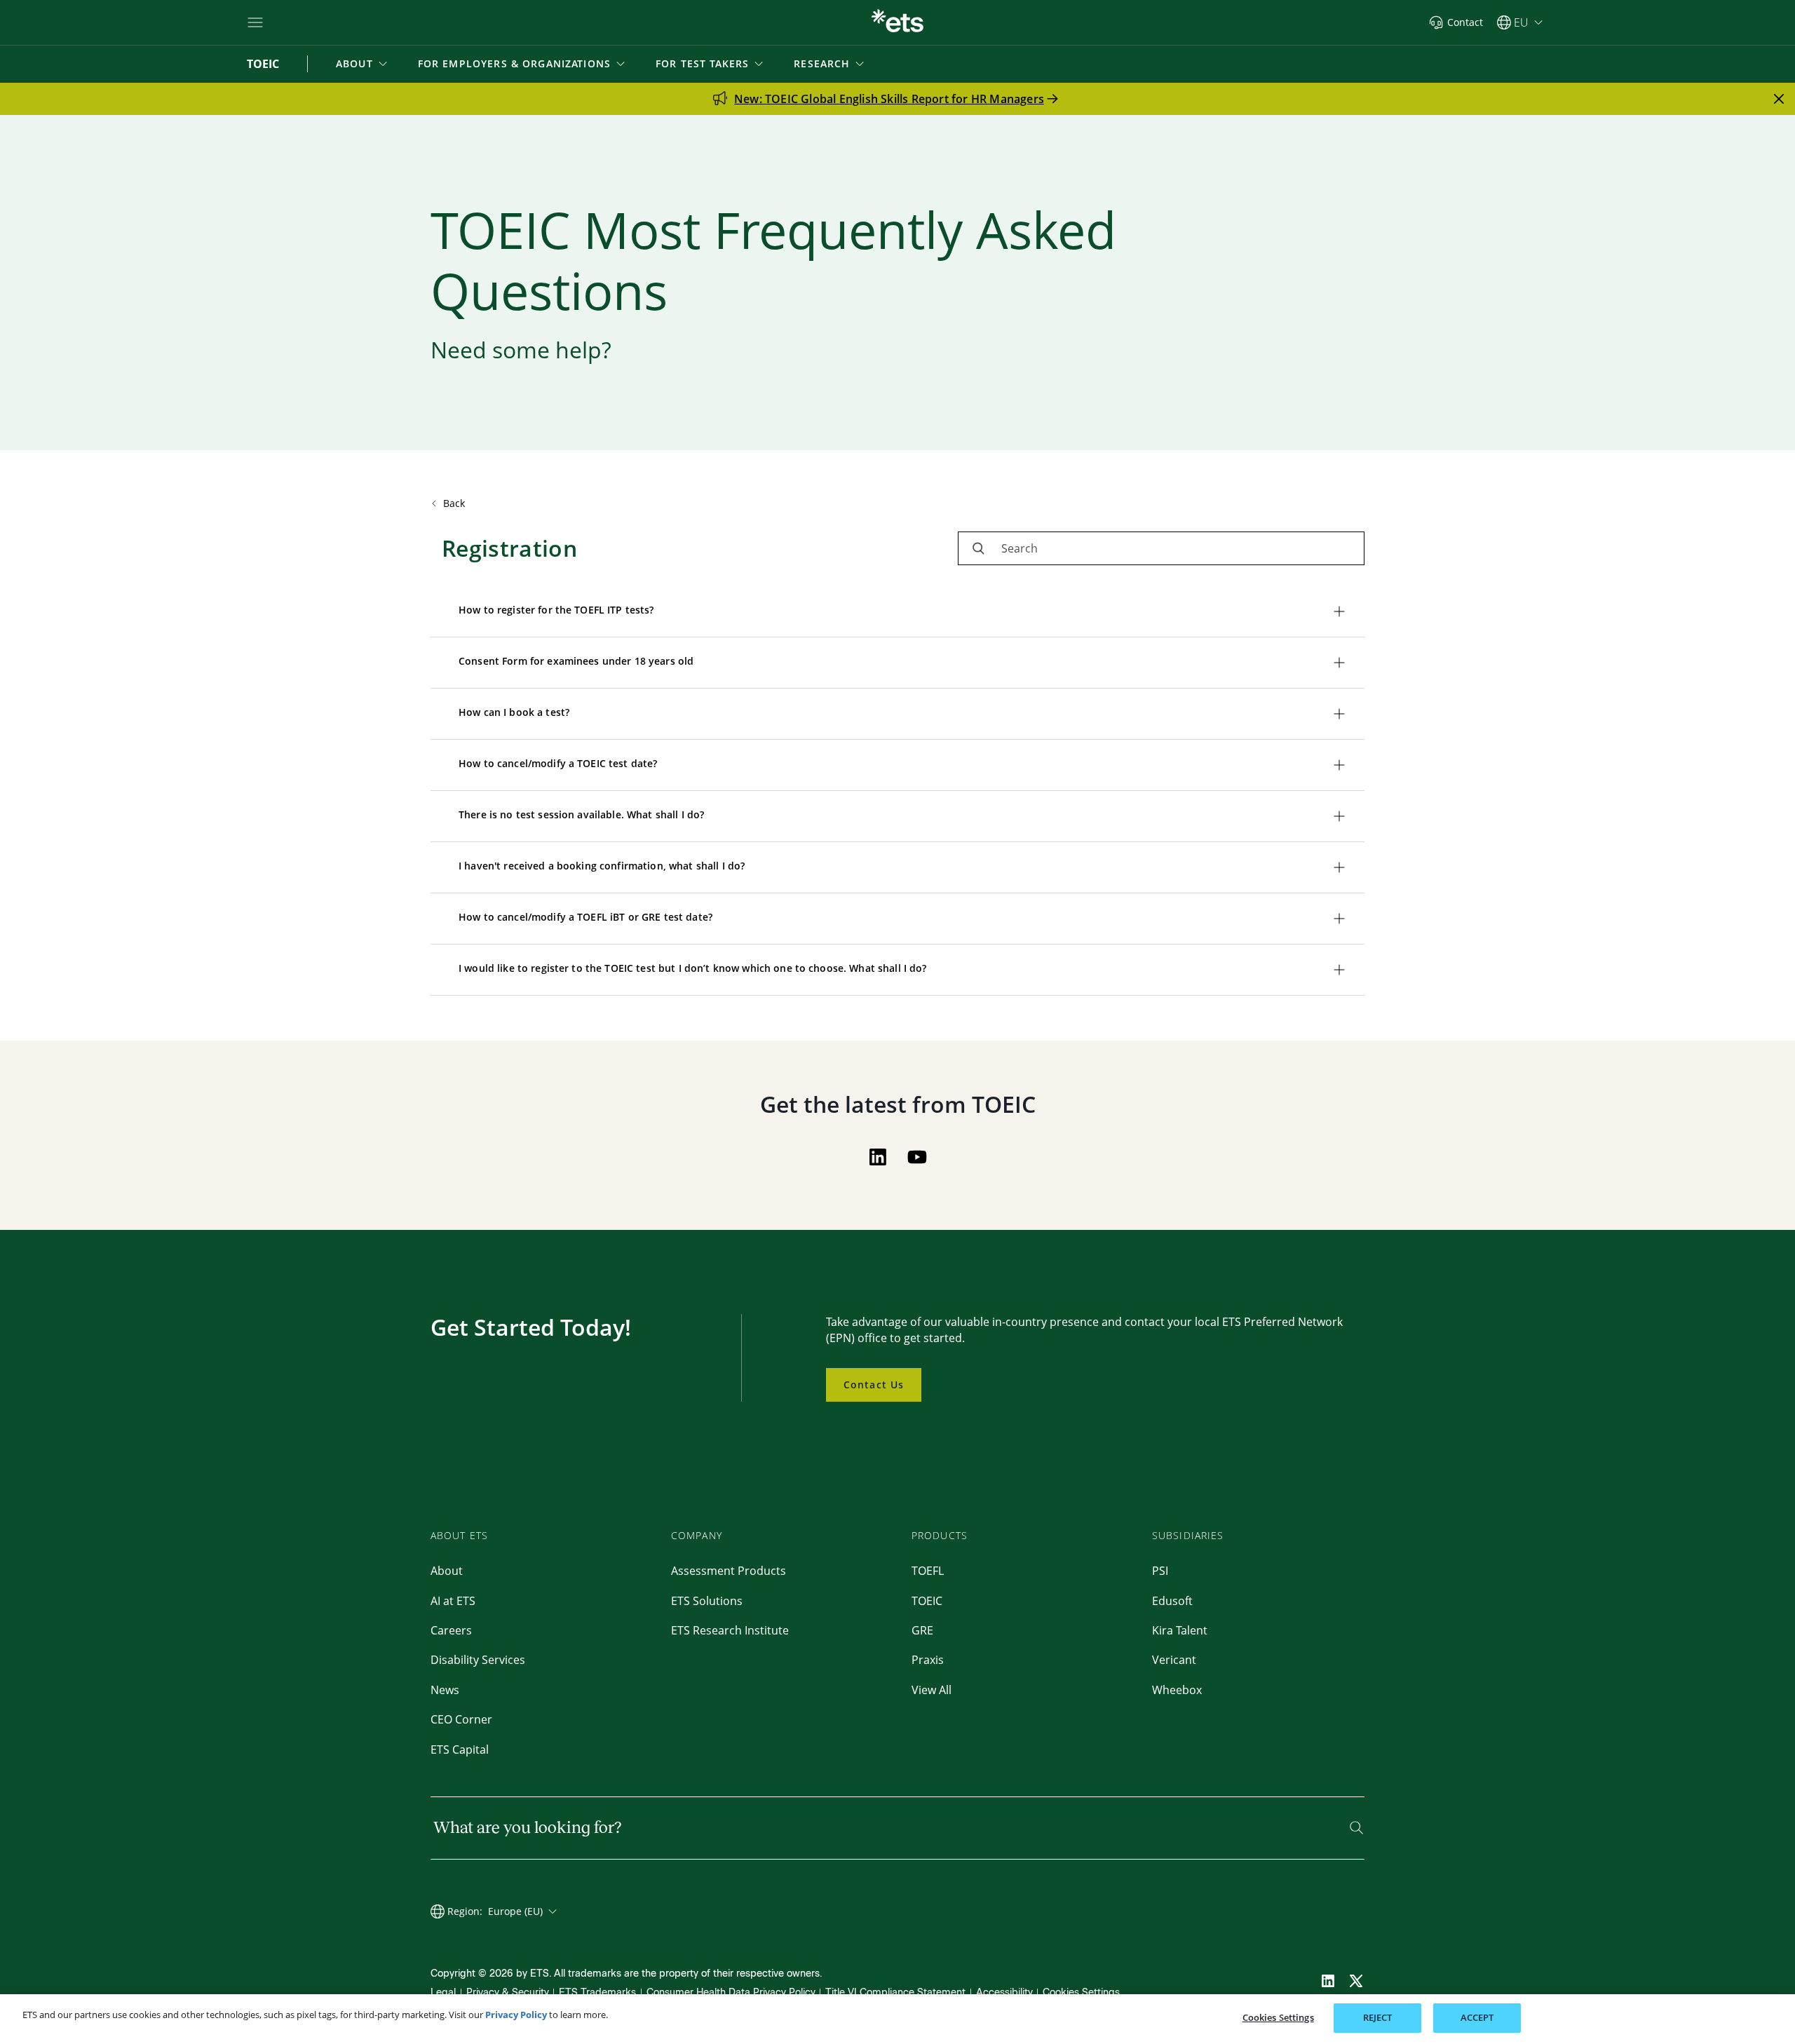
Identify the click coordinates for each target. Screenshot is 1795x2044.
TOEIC (927, 1601)
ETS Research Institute (730, 1630)
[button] (363, 64)
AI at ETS (453, 1601)
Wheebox (1177, 1690)
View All (932, 1690)
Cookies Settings (1081, 1992)
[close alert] (1779, 99)
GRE (922, 1630)
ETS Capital (460, 1749)
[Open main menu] (255, 22)
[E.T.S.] (897, 22)
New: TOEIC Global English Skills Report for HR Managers (889, 99)
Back (454, 503)
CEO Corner (461, 1719)
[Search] (1356, 1828)
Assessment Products (729, 1571)
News (445, 1690)
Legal (443, 1992)
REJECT (1378, 2017)
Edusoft (1172, 1601)
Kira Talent (1180, 1630)
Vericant (1174, 1660)
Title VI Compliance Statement (895, 1992)
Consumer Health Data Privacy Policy (731, 1992)
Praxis (928, 1660)
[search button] (978, 548)
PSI (1160, 1571)
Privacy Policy (516, 2015)
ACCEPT (1477, 2017)
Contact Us (874, 1385)
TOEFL (928, 1571)
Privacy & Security (508, 1992)
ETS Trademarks (597, 1992)
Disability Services (478, 1660)
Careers (451, 1630)
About (447, 1571)
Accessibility (1004, 1992)
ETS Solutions (707, 1601)
